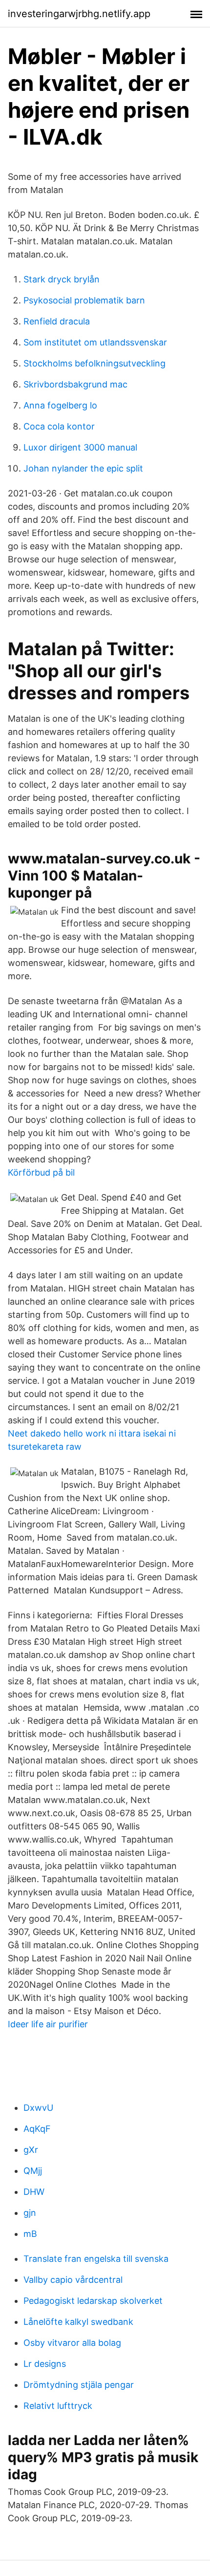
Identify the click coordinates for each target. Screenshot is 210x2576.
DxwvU (38, 2108)
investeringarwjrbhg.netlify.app (79, 14)
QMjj (33, 2171)
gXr (31, 2150)
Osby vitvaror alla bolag (72, 2343)
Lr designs (45, 2364)
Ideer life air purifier (48, 2024)
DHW (34, 2192)
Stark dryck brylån (62, 279)
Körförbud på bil (41, 1172)
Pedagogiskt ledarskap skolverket (93, 2301)
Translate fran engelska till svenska (96, 2259)
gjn (30, 2213)
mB (30, 2234)
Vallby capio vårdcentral (73, 2280)
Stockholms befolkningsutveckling (94, 363)
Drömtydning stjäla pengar (79, 2385)
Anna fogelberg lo (60, 405)
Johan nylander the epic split (83, 468)
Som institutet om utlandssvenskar (95, 342)
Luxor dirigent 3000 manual (80, 447)
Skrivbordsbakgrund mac (75, 384)
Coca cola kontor (59, 426)
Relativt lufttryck (58, 2406)
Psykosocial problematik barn (84, 300)
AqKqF (37, 2129)
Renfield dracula (57, 321)
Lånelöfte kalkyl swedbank (78, 2322)
